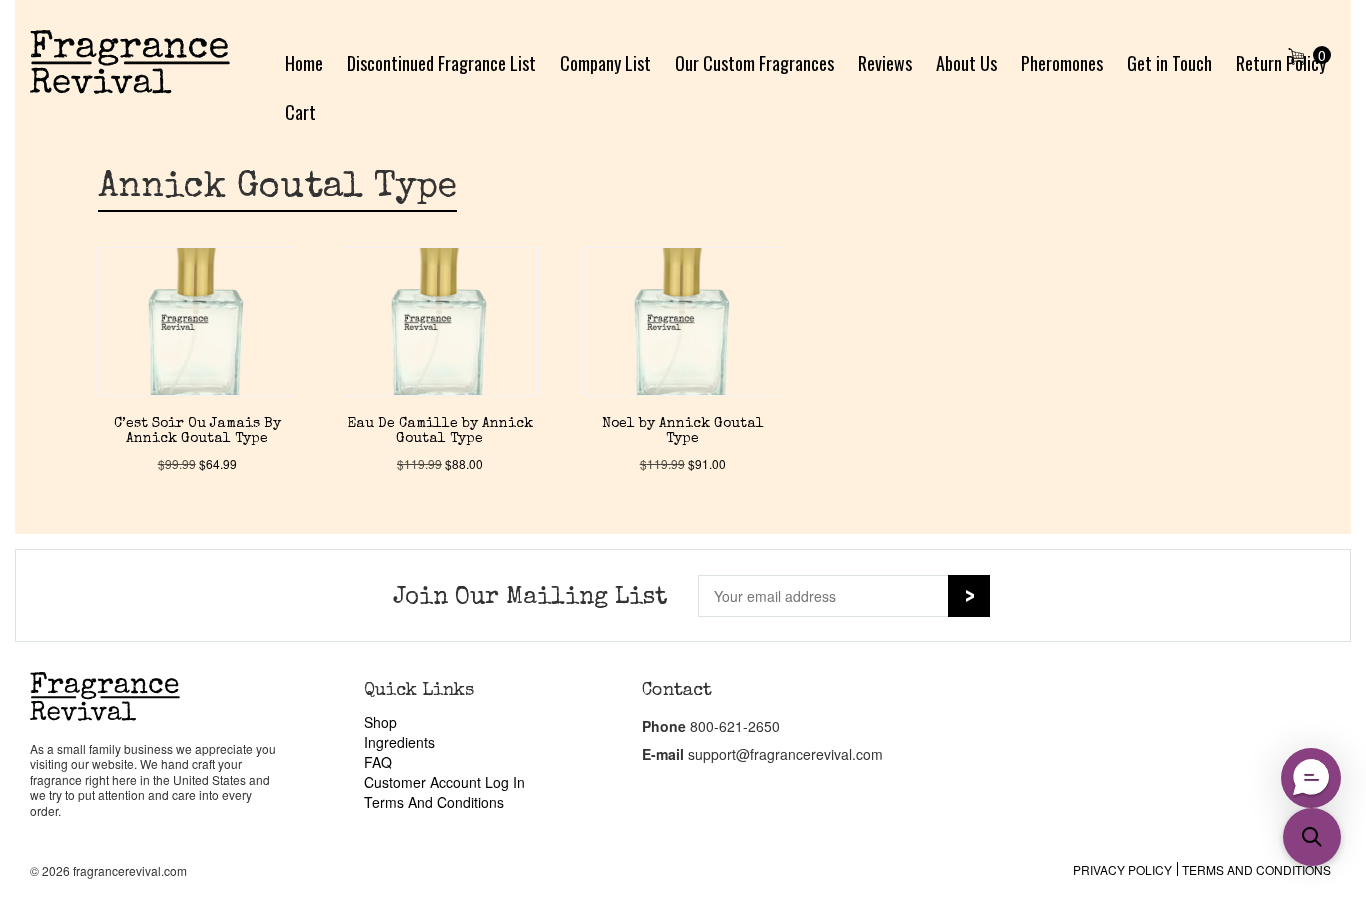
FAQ (378, 762)
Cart (300, 112)
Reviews (885, 63)
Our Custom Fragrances (754, 63)
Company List (605, 63)
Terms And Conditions (434, 802)
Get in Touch (1169, 63)
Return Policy (1281, 63)
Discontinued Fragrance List (441, 63)
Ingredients (399, 742)
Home (304, 63)
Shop (380, 722)
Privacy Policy (1122, 869)
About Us (966, 63)
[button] (1312, 837)
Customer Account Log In (444, 782)
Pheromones (1062, 63)
